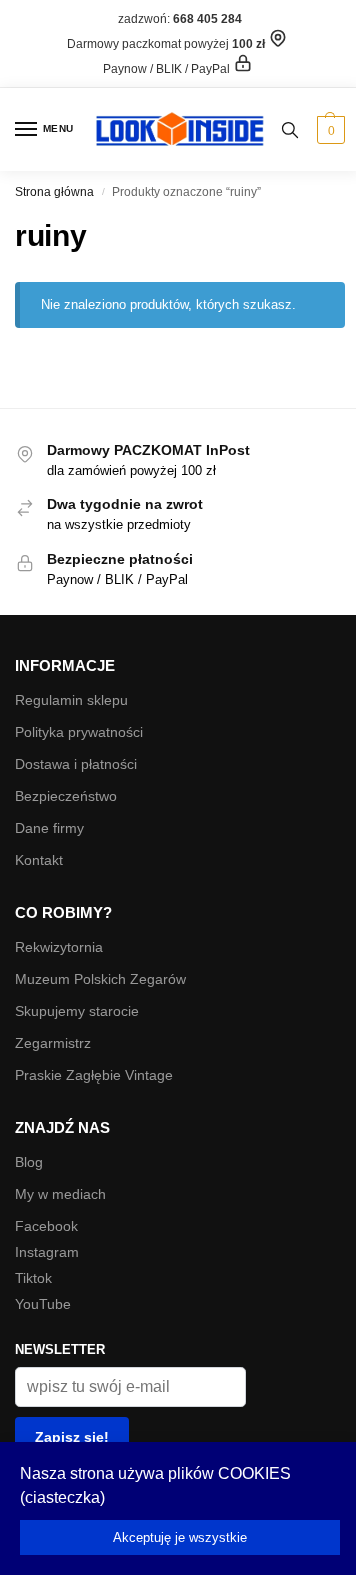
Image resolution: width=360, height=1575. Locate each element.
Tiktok (33, 1278)
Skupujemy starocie (77, 1011)
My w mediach (60, 1194)
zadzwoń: (180, 19)
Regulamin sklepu (71, 700)
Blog (29, 1162)
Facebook (46, 1226)
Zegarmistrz (53, 1043)
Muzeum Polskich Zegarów (100, 979)
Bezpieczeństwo (66, 796)
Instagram (47, 1252)
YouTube (43, 1304)
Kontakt (39, 860)
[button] (328, 130)
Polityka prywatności (79, 732)
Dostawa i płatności (76, 764)
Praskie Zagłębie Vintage (94, 1075)
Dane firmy (49, 828)
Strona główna (54, 192)
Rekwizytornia (59, 947)
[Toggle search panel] (290, 129)
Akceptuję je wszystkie (180, 1537)
